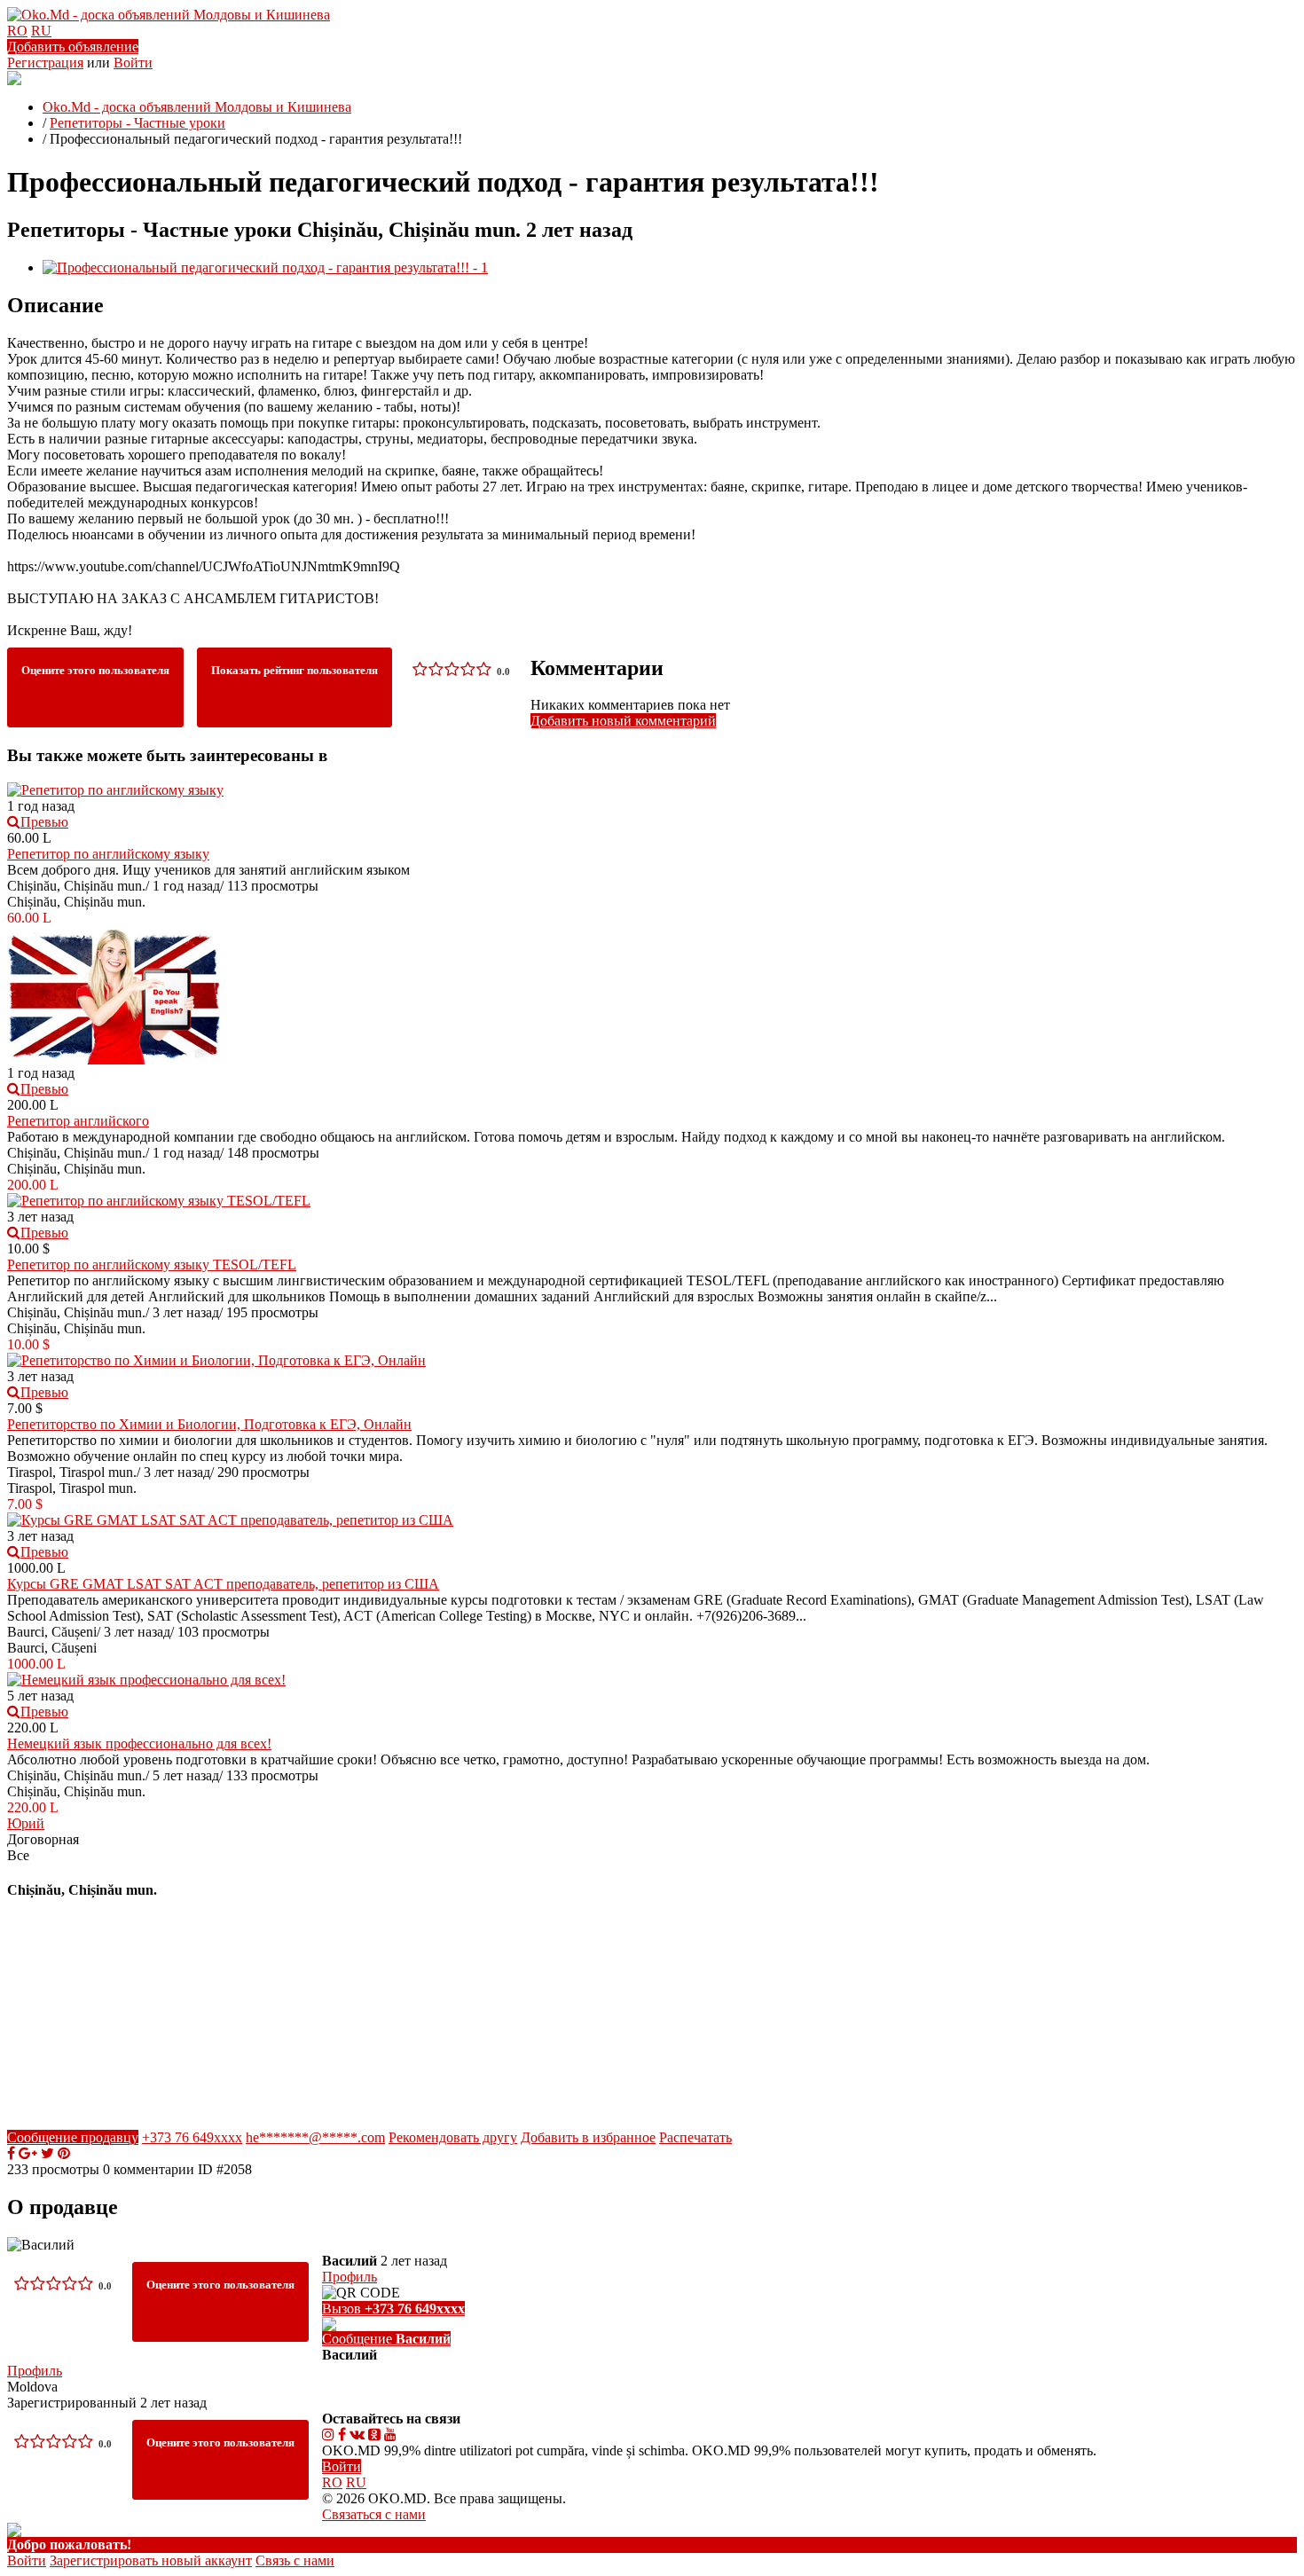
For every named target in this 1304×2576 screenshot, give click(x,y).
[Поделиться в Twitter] (47, 2153)
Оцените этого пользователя (95, 670)
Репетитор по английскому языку (108, 854)
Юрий (26, 1823)
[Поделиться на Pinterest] (64, 2153)
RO (17, 31)
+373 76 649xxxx (192, 2137)
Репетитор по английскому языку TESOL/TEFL (152, 1264)
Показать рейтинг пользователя (295, 670)
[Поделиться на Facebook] (11, 2153)
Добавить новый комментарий (623, 721)
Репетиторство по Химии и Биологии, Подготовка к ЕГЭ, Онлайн (209, 1424)
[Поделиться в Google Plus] (28, 2153)
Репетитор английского (78, 1121)
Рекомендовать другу (453, 2137)
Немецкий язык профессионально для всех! (139, 1744)
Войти (133, 63)
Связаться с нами (374, 2514)
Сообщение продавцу (73, 2137)
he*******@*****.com (315, 2137)
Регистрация (45, 63)
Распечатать (695, 2137)
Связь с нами (295, 2560)
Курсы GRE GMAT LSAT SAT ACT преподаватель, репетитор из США (223, 1584)
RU (41, 31)
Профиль (35, 2371)
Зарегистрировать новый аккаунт (151, 2560)
